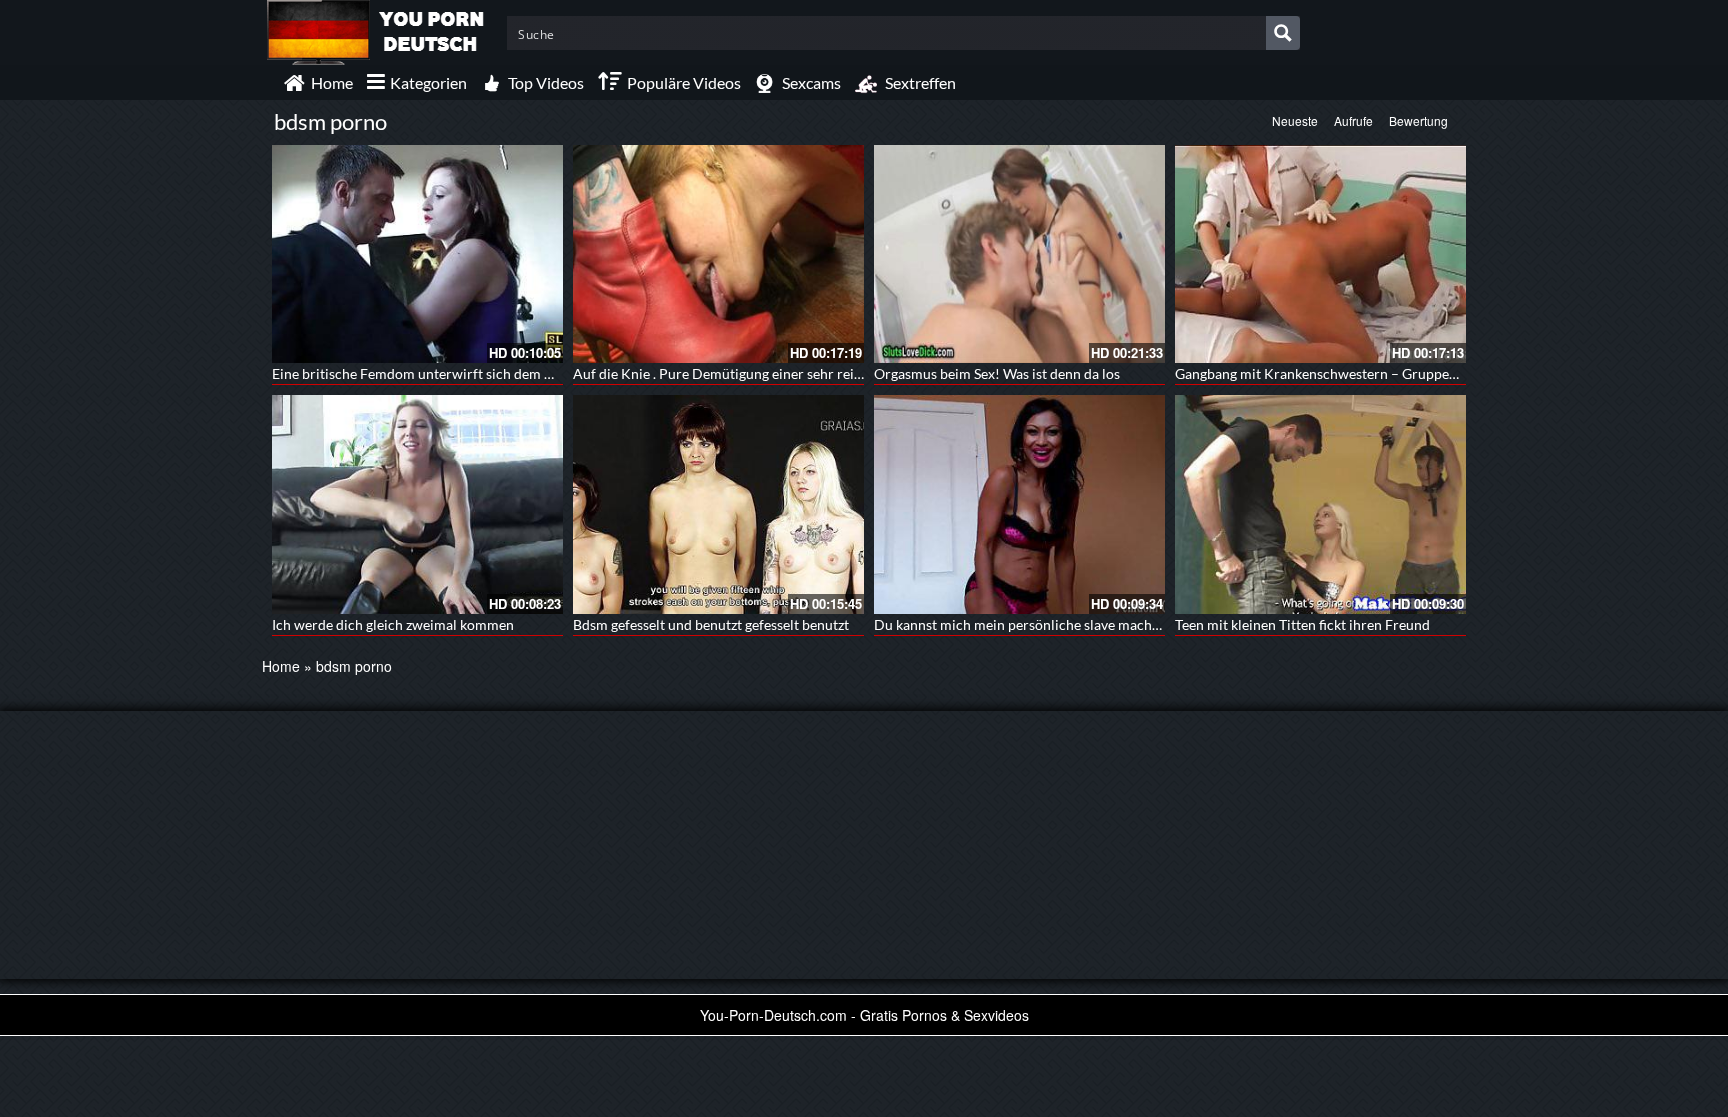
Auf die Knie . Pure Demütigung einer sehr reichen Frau (744, 373)
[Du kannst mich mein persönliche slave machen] (1019, 504)
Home (281, 666)
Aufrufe (1353, 120)
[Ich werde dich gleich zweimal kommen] (417, 504)
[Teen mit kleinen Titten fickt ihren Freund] (1320, 504)
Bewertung (1418, 120)
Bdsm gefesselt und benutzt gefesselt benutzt (711, 624)
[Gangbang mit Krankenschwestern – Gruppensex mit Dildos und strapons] (1320, 254)
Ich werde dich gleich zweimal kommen (393, 624)
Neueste (1295, 120)
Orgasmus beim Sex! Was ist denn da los (997, 373)
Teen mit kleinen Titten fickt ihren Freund (1302, 624)
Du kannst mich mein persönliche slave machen (1020, 624)
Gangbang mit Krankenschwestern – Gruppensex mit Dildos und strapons (1402, 373)
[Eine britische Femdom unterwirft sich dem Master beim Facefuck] (417, 254)
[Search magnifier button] (1283, 33)
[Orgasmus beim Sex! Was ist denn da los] (1019, 254)
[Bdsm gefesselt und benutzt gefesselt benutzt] (718, 504)
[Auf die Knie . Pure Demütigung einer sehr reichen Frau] (718, 254)
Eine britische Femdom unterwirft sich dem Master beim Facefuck (476, 373)
